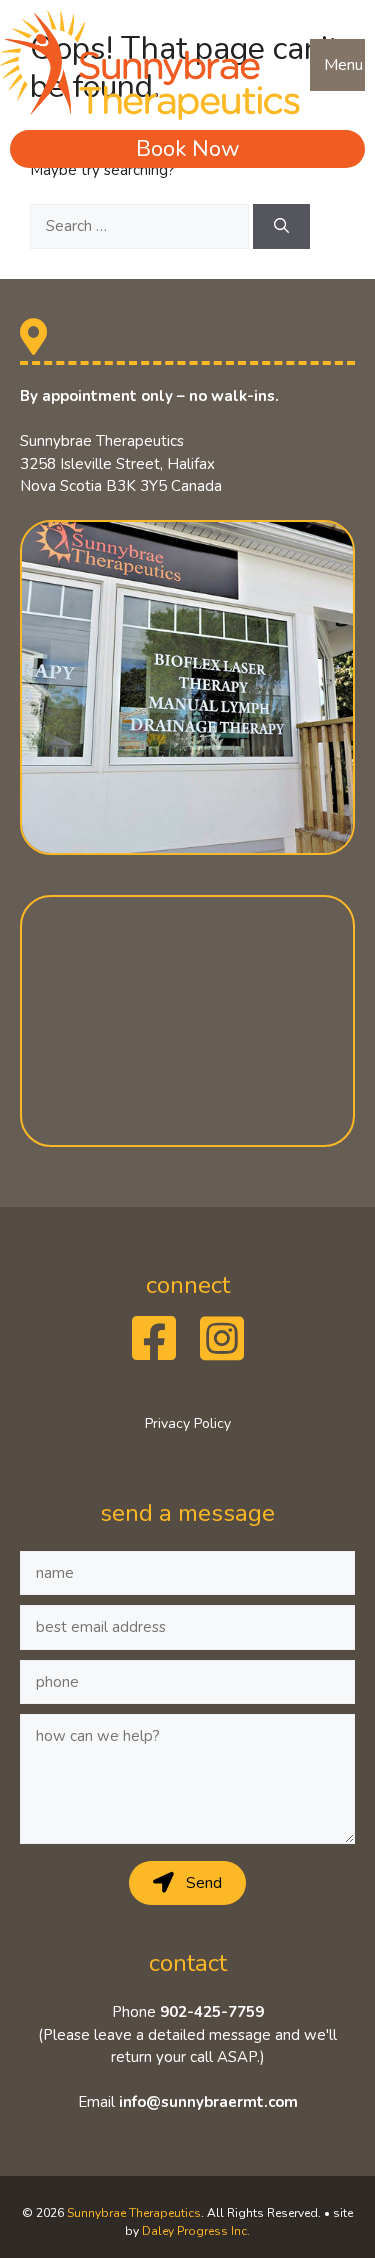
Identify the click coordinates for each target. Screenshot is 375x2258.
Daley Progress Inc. (196, 2231)
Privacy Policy (188, 1423)
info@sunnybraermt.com (208, 2102)
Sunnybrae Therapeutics (134, 2213)
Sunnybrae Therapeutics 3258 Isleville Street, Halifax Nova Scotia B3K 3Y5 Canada (121, 463)
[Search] (281, 226)
